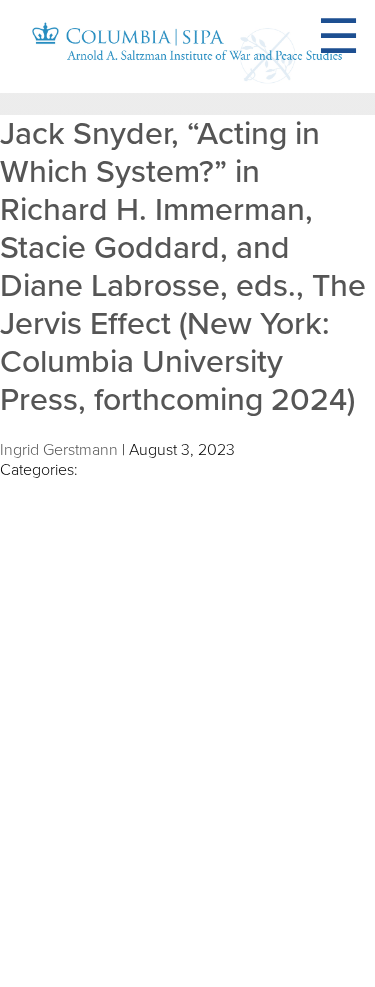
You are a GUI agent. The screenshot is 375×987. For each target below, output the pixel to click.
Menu (362, 37)
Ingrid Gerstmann (59, 450)
